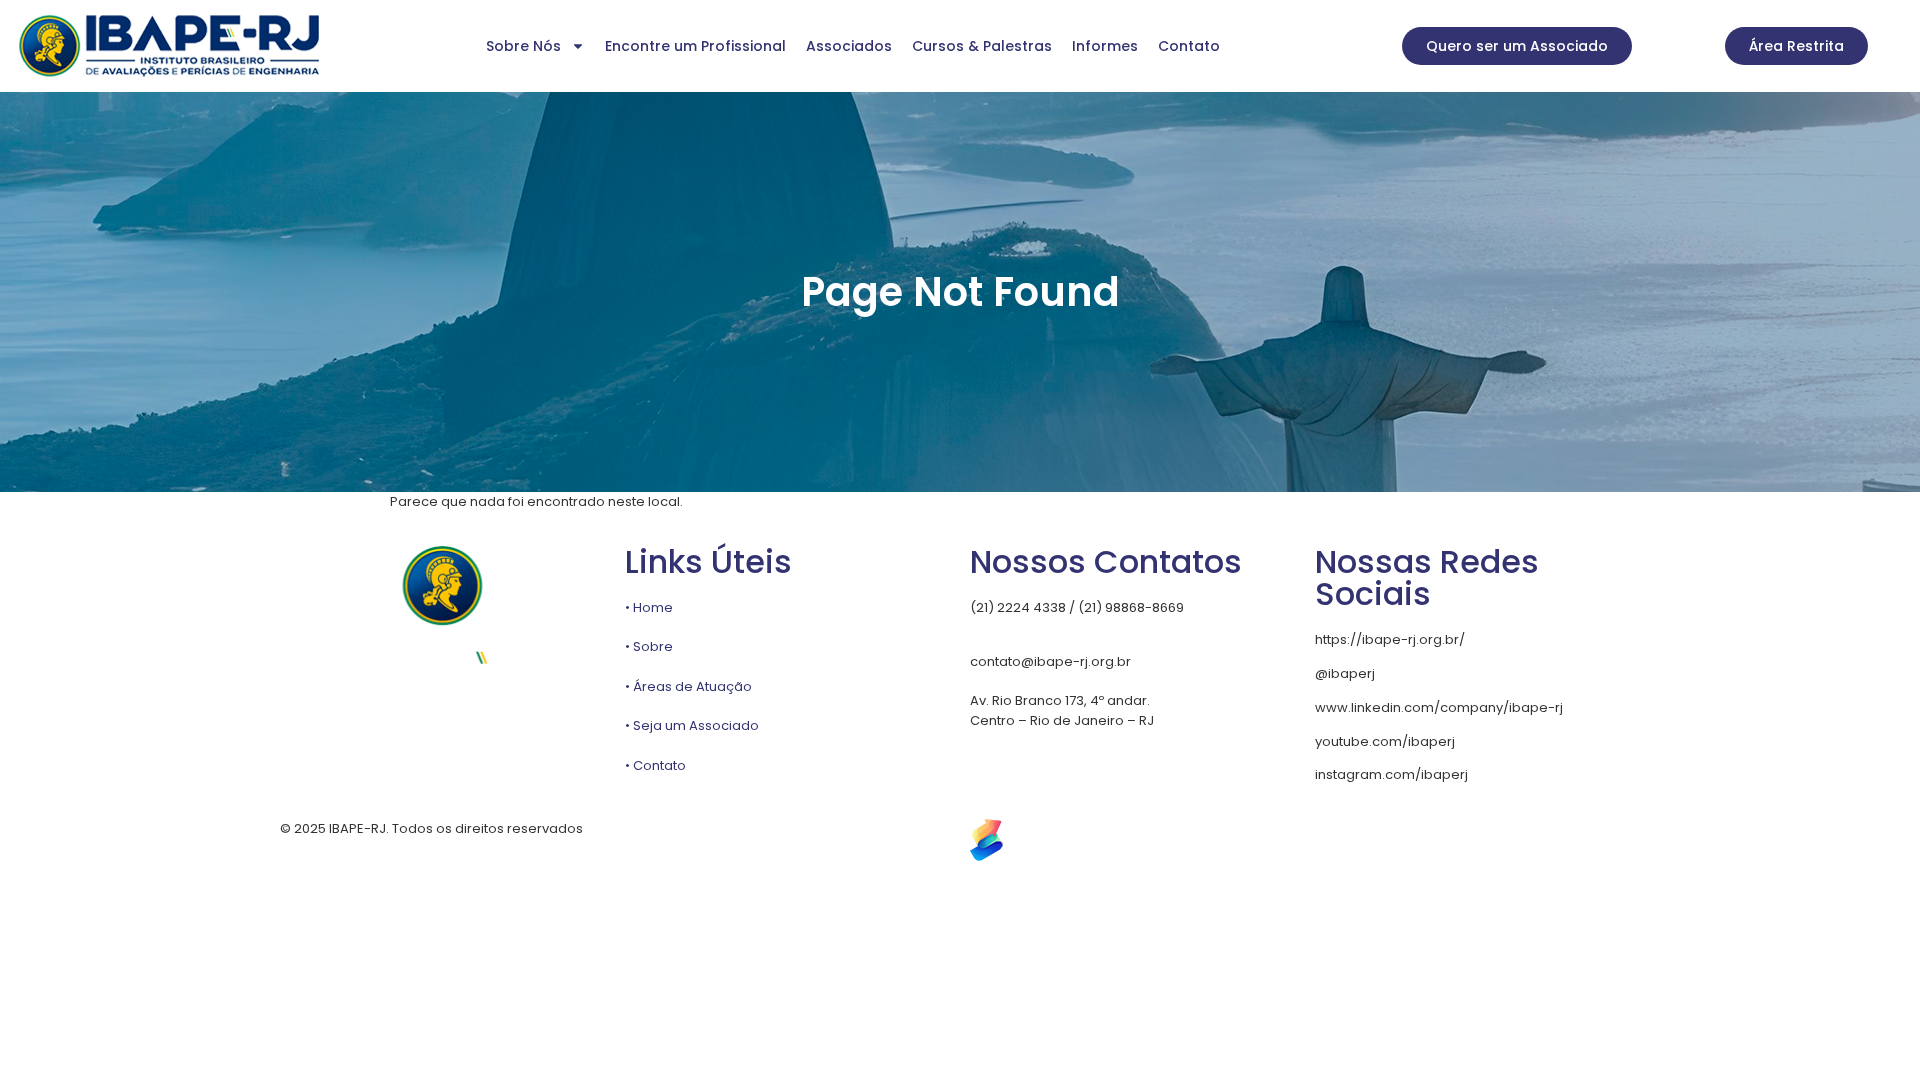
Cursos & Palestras (982, 46)
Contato (1189, 46)
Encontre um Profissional (695, 46)
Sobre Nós (523, 46)
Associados (849, 46)
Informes (1105, 46)
